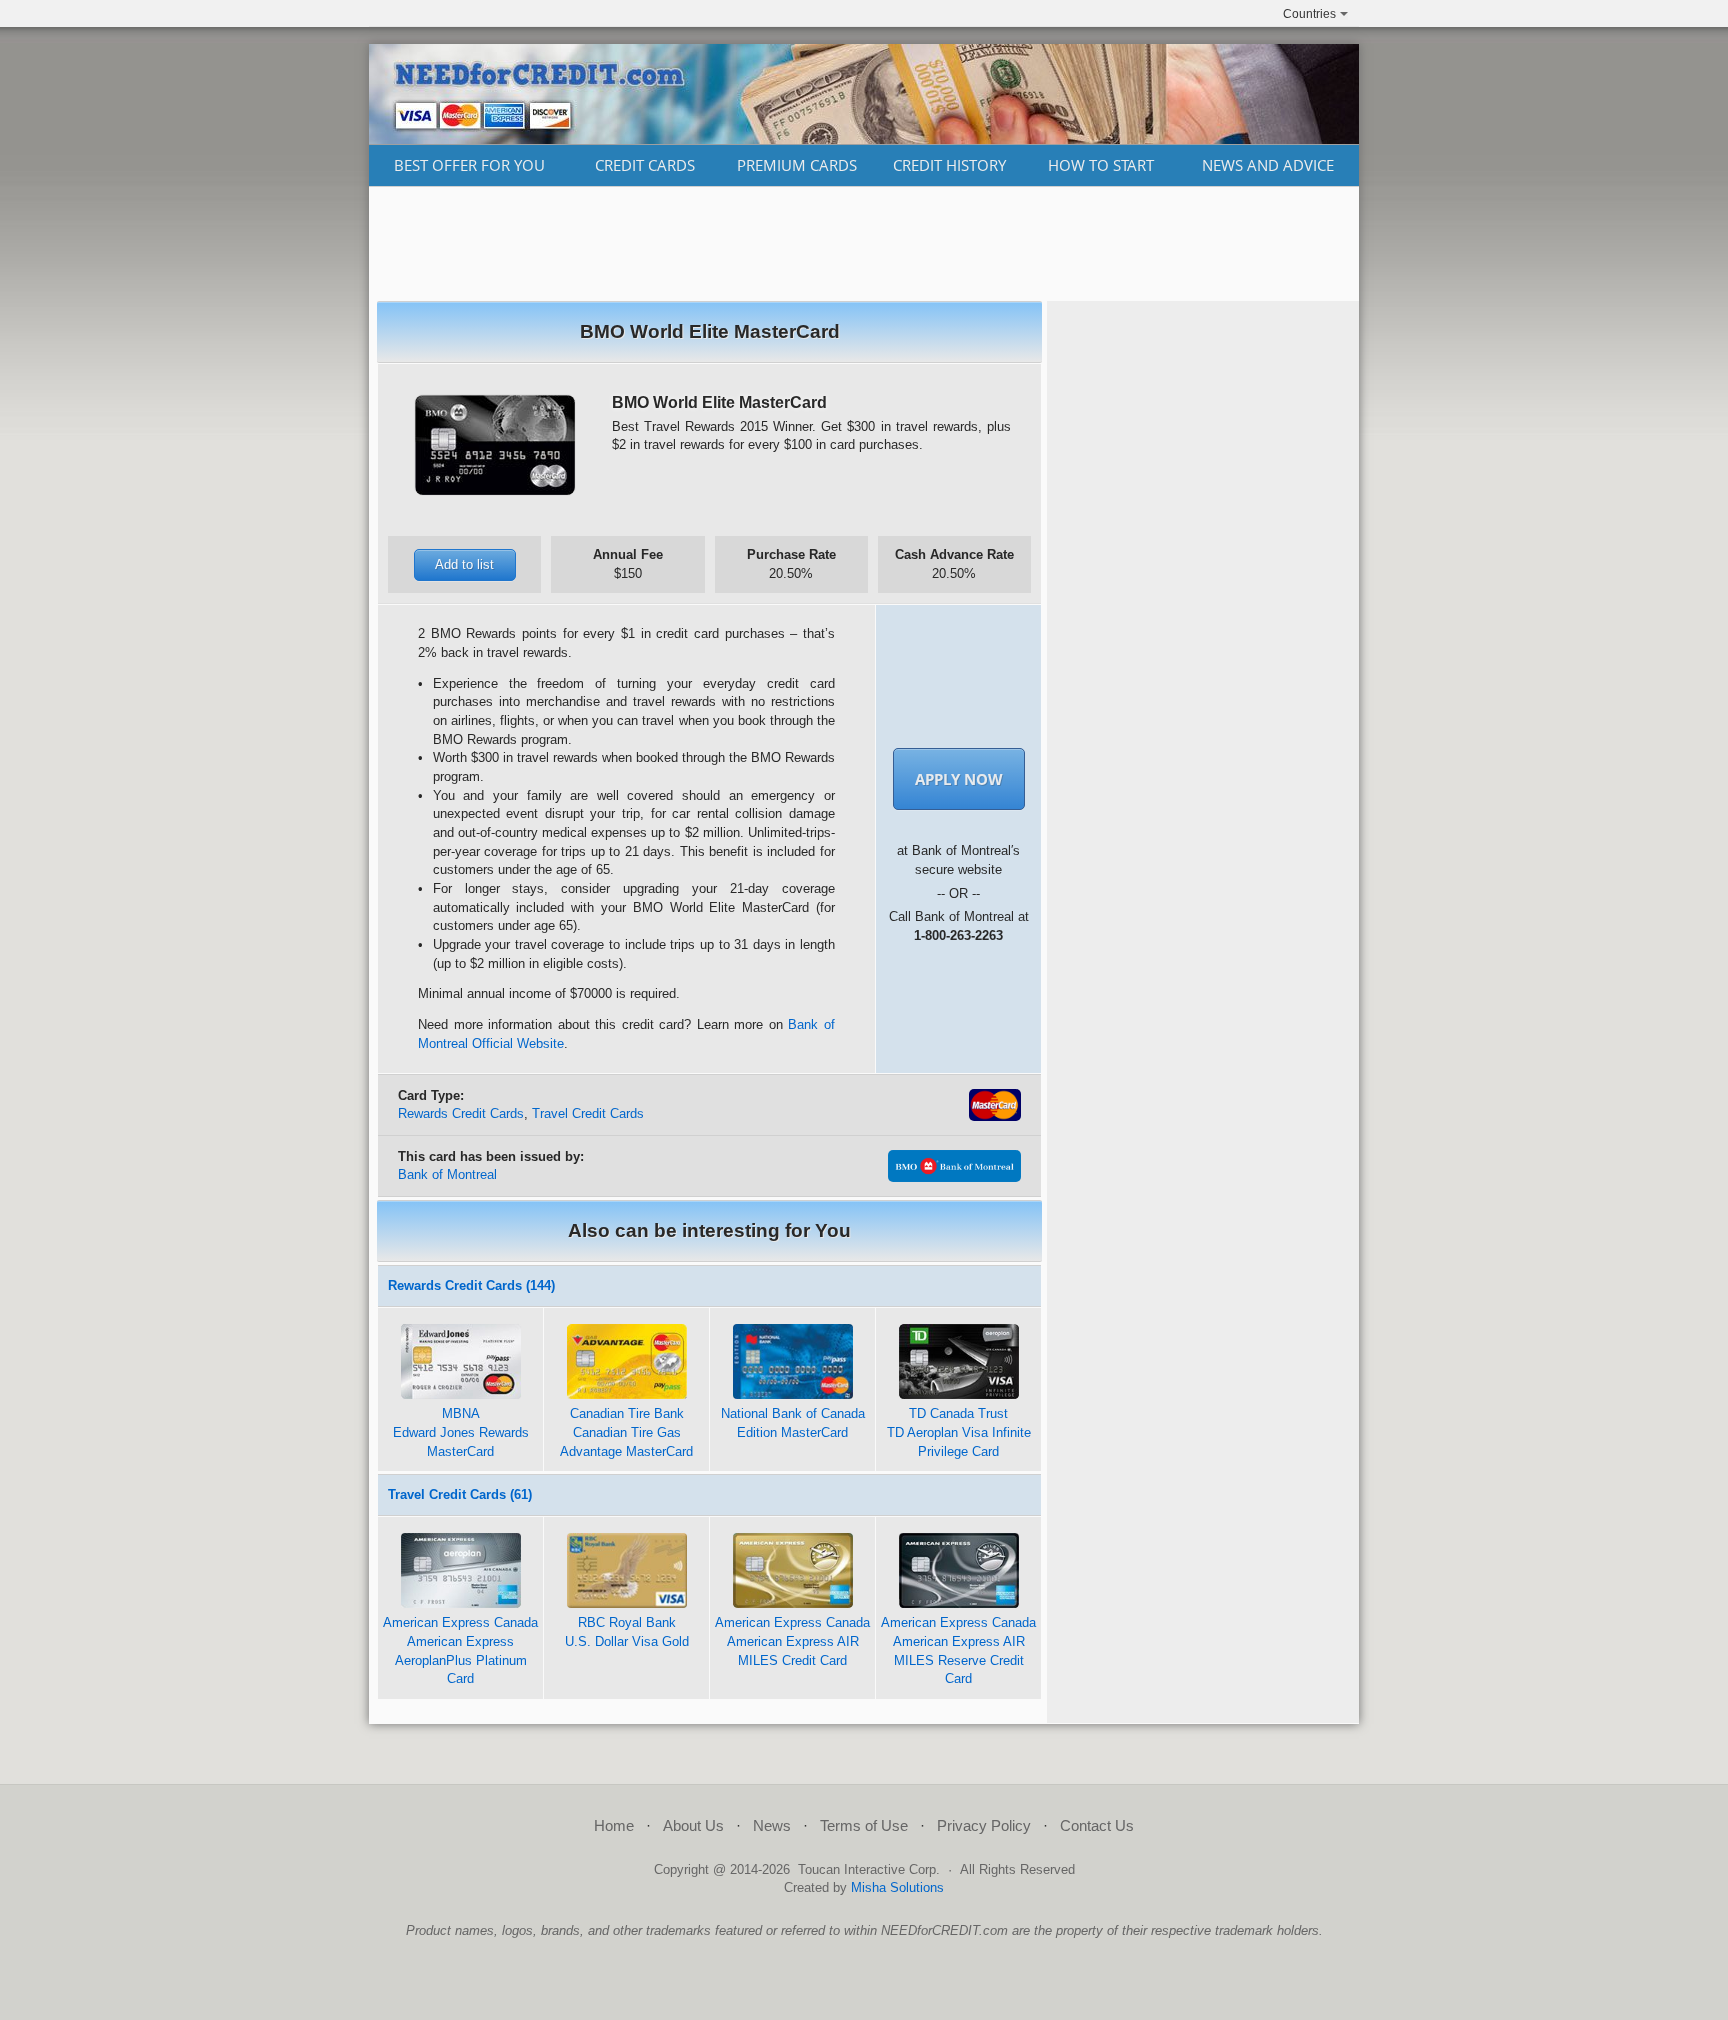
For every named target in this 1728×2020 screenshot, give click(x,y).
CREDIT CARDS (645, 165)
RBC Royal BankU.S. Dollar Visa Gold (627, 1632)
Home (614, 1825)
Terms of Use (864, 1825)
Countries (1309, 14)
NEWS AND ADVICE (1268, 165)
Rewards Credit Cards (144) (471, 1285)
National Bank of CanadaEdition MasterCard (793, 1423)
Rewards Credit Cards (461, 1113)
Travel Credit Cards (588, 1113)
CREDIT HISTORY (949, 165)
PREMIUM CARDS (797, 165)
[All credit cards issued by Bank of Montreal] (954, 1177)
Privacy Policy (984, 1825)
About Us (693, 1825)
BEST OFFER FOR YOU (469, 165)
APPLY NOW (959, 779)
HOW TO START (1101, 165)
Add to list (464, 564)
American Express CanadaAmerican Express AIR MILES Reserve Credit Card (958, 1650)
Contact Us (1097, 1825)
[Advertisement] (864, 244)
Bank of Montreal (447, 1174)
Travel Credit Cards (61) (460, 1494)
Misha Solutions (897, 1887)
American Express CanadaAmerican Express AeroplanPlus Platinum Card (460, 1650)
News (772, 1825)
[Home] (864, 139)
